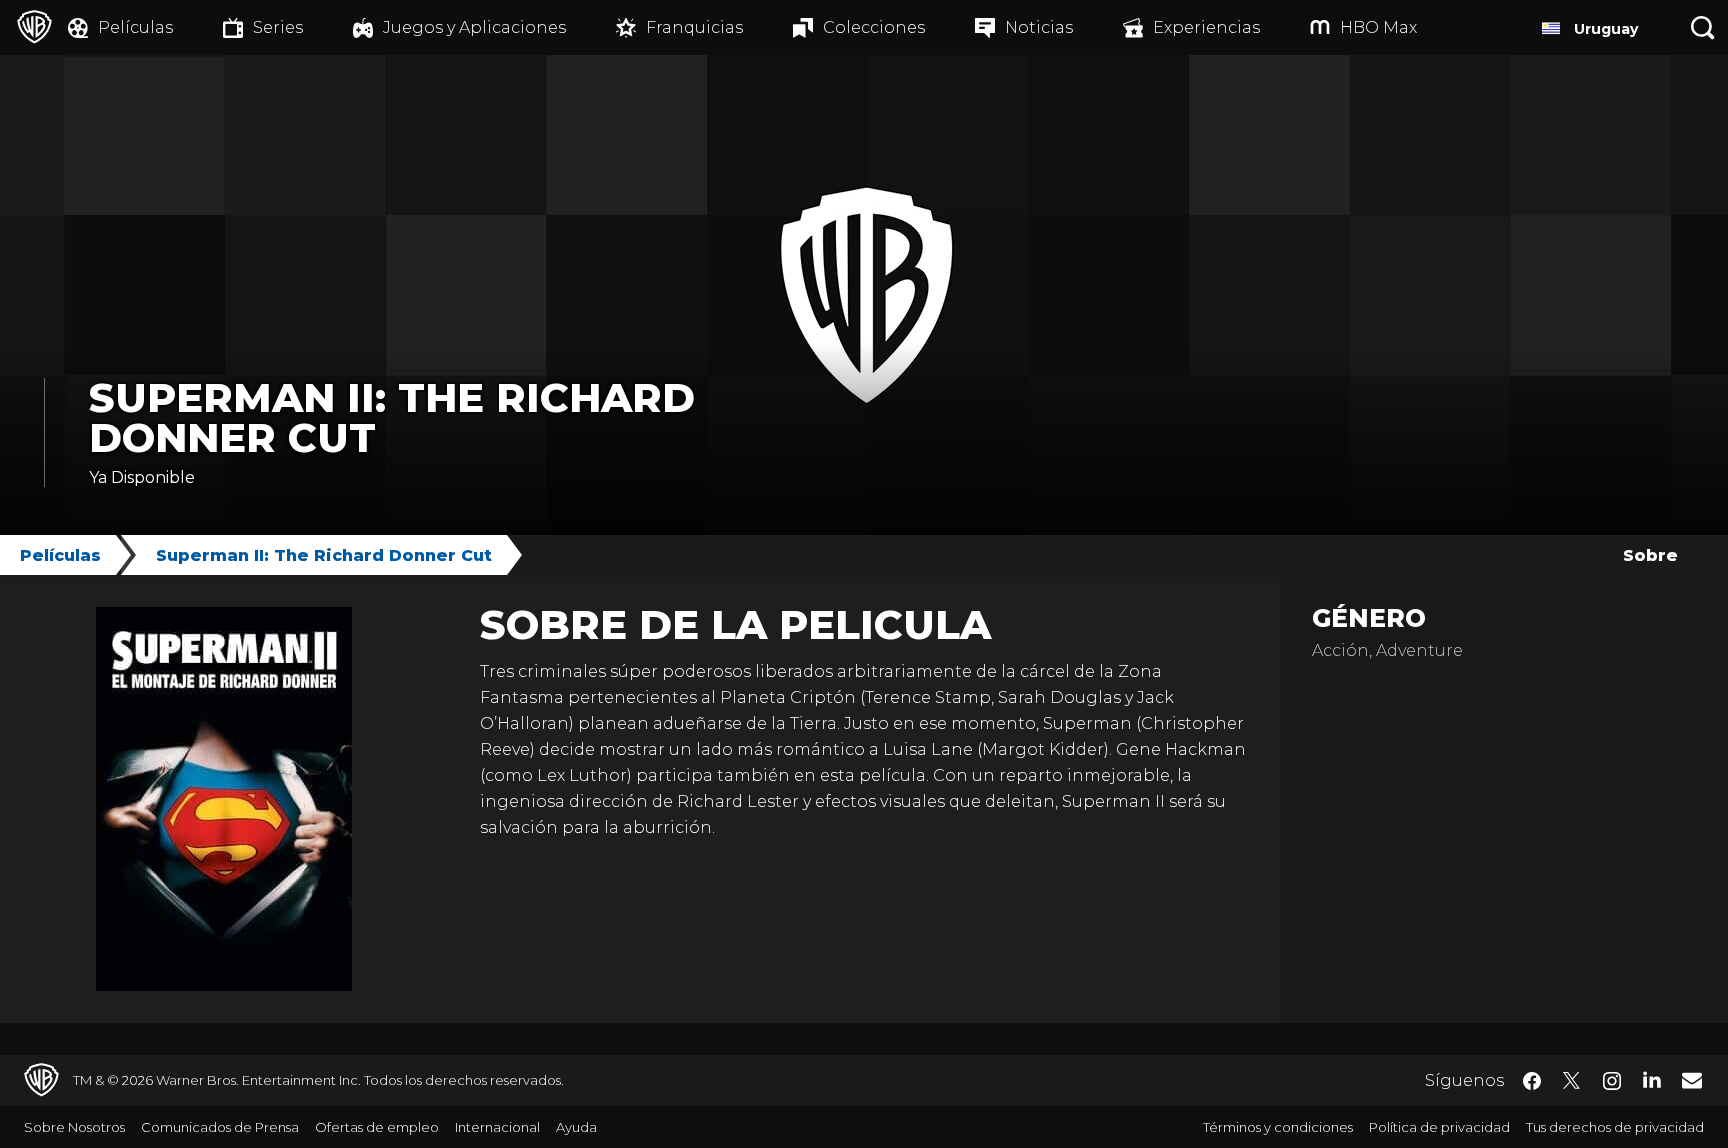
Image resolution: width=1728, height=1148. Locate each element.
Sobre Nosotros (74, 1127)
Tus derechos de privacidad (1615, 1127)
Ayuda (576, 1127)
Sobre (1650, 555)
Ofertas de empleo (377, 1127)
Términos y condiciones (1278, 1127)
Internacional (497, 1127)
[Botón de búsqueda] (1703, 27)
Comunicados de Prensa (220, 1127)
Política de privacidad (1439, 1127)
